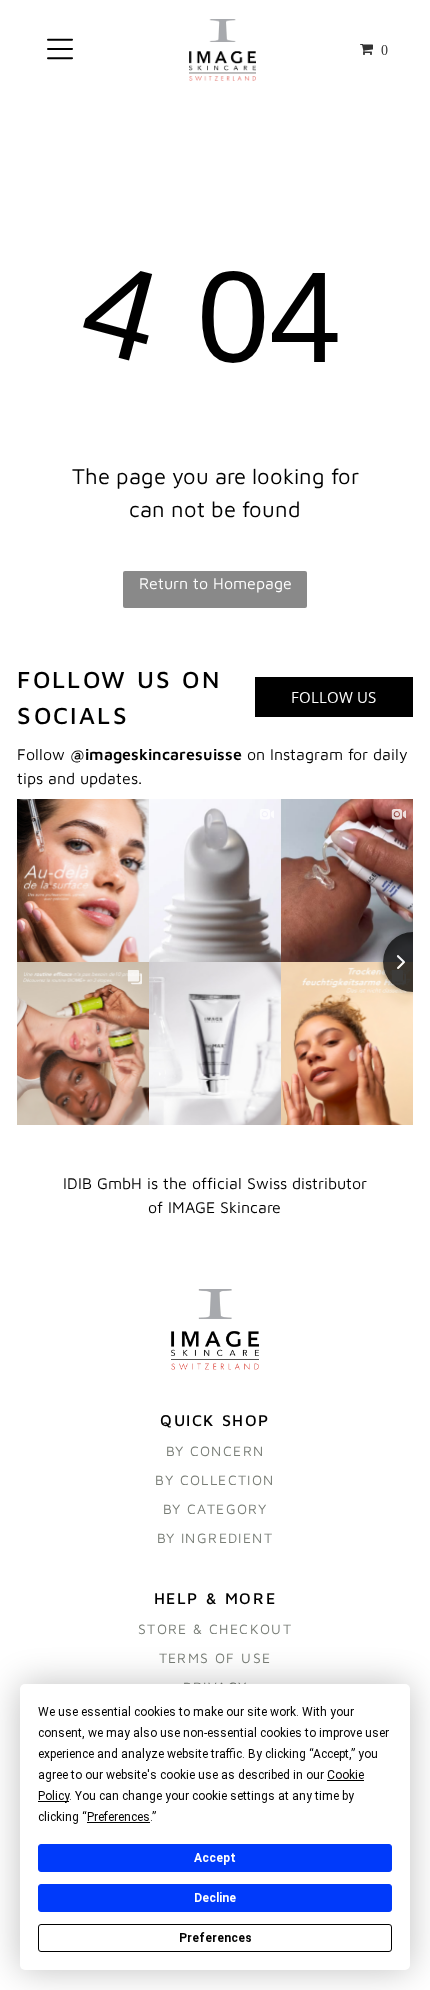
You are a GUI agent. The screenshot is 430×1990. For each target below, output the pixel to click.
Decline (215, 1898)
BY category (215, 1508)
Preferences (215, 1938)
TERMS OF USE (215, 1657)
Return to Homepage (215, 583)
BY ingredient (215, 1537)
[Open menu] (60, 50)
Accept (215, 1858)
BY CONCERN (215, 1450)
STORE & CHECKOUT (215, 1628)
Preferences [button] (118, 1817)
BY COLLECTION (214, 1479)
